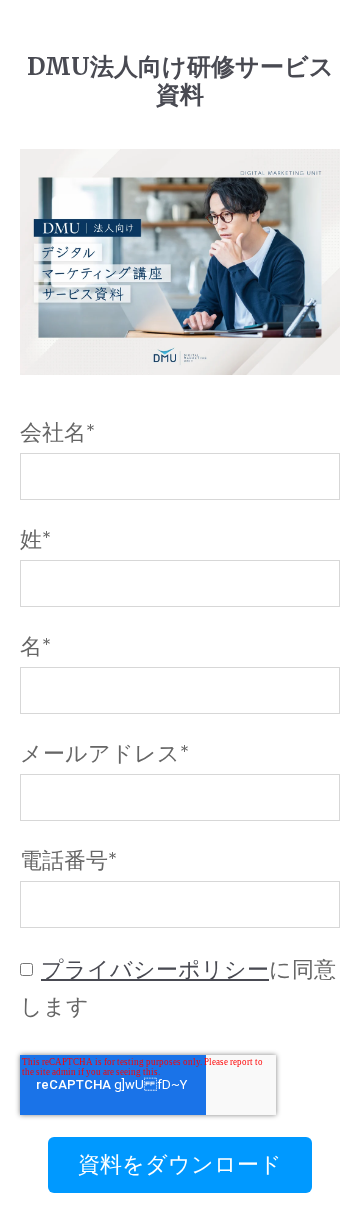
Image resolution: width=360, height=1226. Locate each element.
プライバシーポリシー (155, 969)
